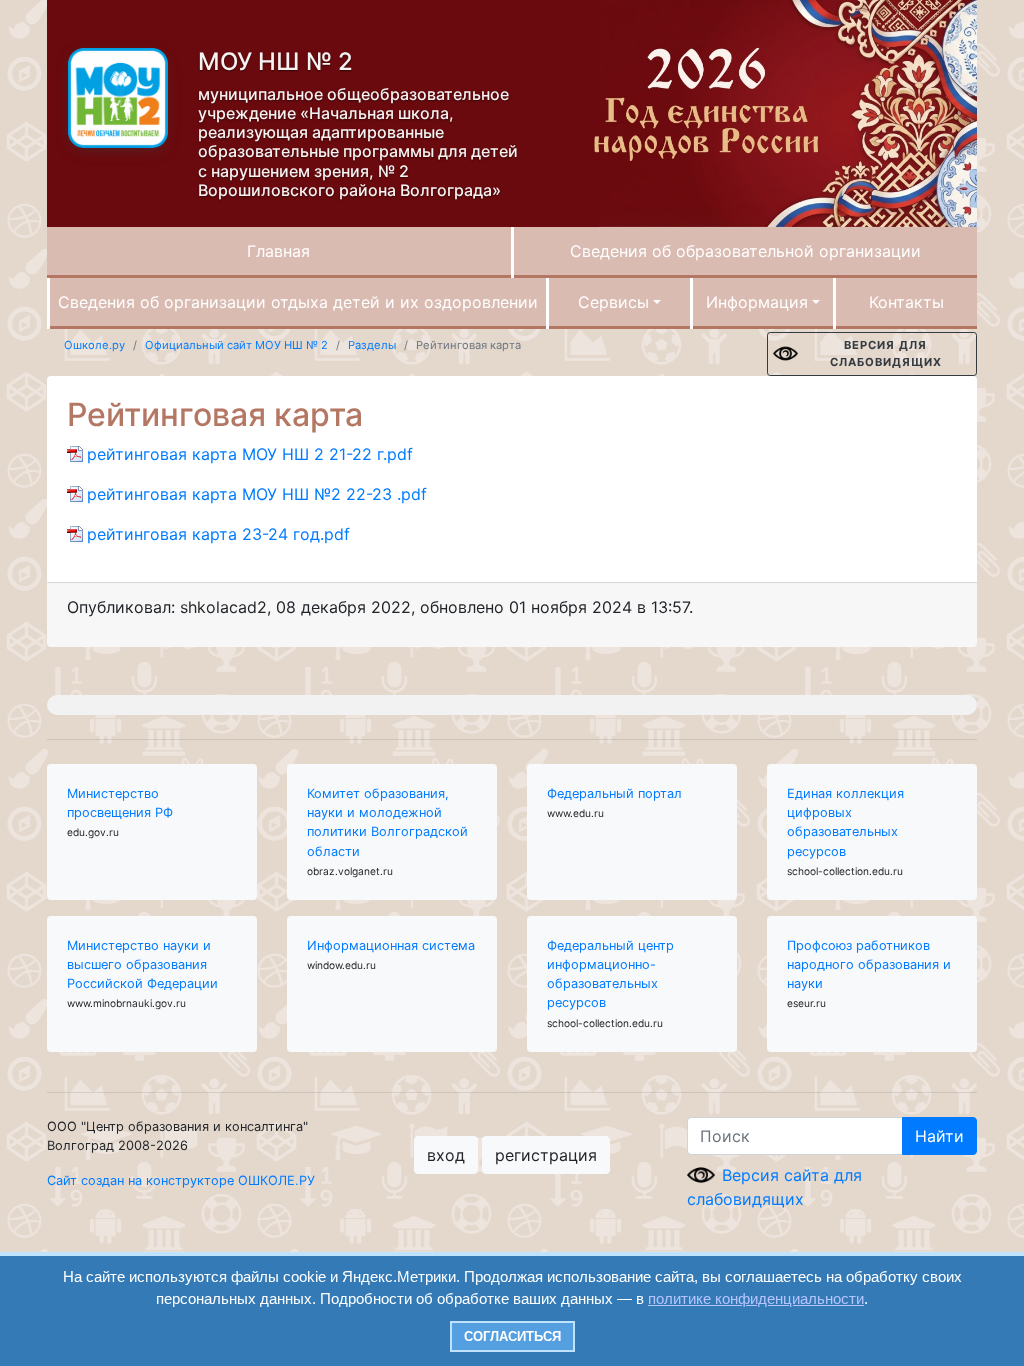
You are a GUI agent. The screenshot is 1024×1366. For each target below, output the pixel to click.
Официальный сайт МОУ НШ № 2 (236, 345)
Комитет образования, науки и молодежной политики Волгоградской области (387, 822)
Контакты (906, 302)
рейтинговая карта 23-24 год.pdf (218, 534)
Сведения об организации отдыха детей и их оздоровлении (298, 302)
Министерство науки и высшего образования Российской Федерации (142, 964)
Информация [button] (757, 302)
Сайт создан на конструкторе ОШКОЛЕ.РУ (181, 1180)
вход (446, 1155)
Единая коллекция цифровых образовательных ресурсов (845, 822)
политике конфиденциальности (756, 1298)
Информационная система (391, 945)
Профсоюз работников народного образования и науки (869, 964)
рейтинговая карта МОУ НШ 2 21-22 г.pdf (250, 454)
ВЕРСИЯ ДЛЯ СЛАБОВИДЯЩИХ (886, 353)
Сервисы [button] (613, 302)
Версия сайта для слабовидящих (774, 1187)
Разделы (372, 345)
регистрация (546, 1155)
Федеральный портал (614, 793)
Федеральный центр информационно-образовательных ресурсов (610, 974)
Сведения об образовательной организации (745, 251)
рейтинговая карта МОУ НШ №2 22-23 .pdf (257, 494)
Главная (278, 251)
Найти (939, 1136)
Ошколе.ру (94, 345)
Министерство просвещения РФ (120, 803)
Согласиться (512, 1336)
